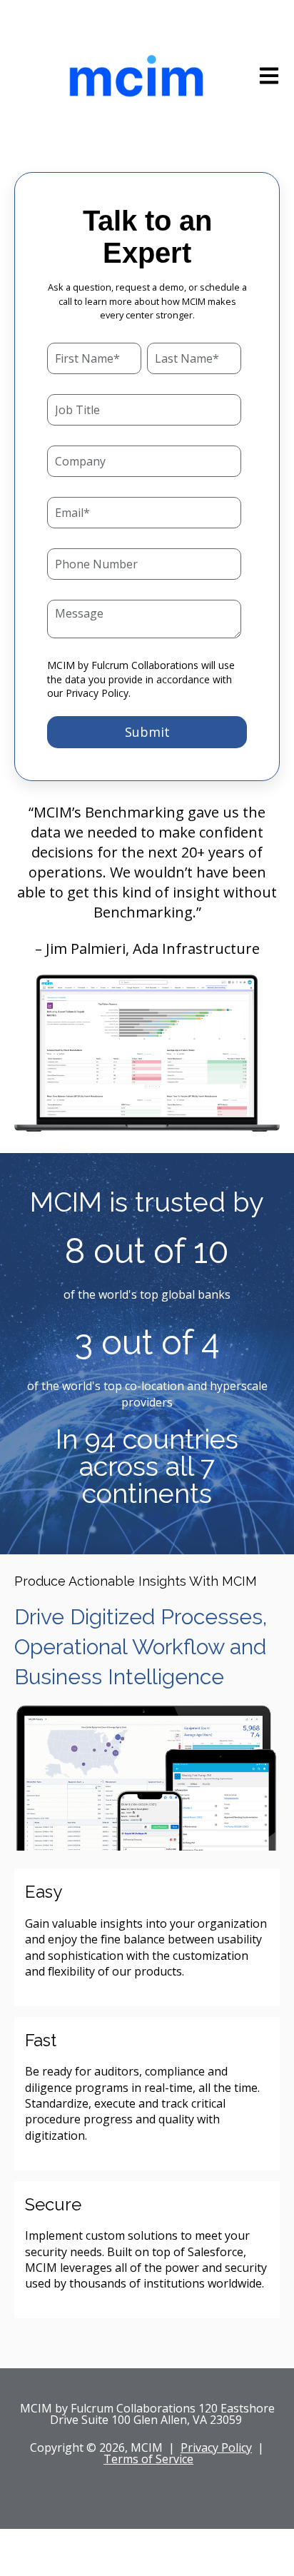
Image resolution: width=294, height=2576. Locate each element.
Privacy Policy (97, 693)
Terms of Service (148, 2459)
